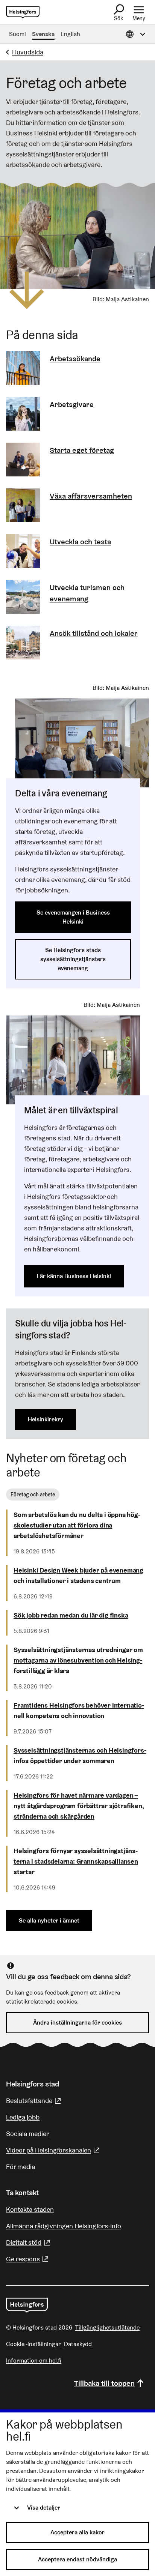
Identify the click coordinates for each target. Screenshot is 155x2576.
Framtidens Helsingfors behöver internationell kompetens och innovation (79, 1710)
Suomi (17, 34)
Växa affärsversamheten (91, 496)
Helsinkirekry (46, 1419)
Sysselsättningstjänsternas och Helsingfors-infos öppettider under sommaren (80, 1755)
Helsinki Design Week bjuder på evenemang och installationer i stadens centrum (78, 1575)
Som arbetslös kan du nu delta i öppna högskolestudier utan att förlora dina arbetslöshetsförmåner (77, 1525)
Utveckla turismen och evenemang (87, 593)
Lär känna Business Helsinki (74, 1276)
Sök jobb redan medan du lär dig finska (71, 1615)
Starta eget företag (82, 450)
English (70, 34)
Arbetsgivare (72, 404)
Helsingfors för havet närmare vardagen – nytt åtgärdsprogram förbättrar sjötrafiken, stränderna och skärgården (79, 1806)
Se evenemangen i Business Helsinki (73, 917)
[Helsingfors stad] (27, 2305)
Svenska (43, 34)
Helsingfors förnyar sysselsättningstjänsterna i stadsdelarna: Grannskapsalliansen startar (76, 1861)
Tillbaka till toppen (104, 2383)
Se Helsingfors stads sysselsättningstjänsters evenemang (73, 959)
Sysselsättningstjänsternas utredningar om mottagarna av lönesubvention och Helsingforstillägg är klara (78, 1660)
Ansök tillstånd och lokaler (94, 633)
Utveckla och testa (80, 542)
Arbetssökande (75, 359)
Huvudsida (28, 52)
